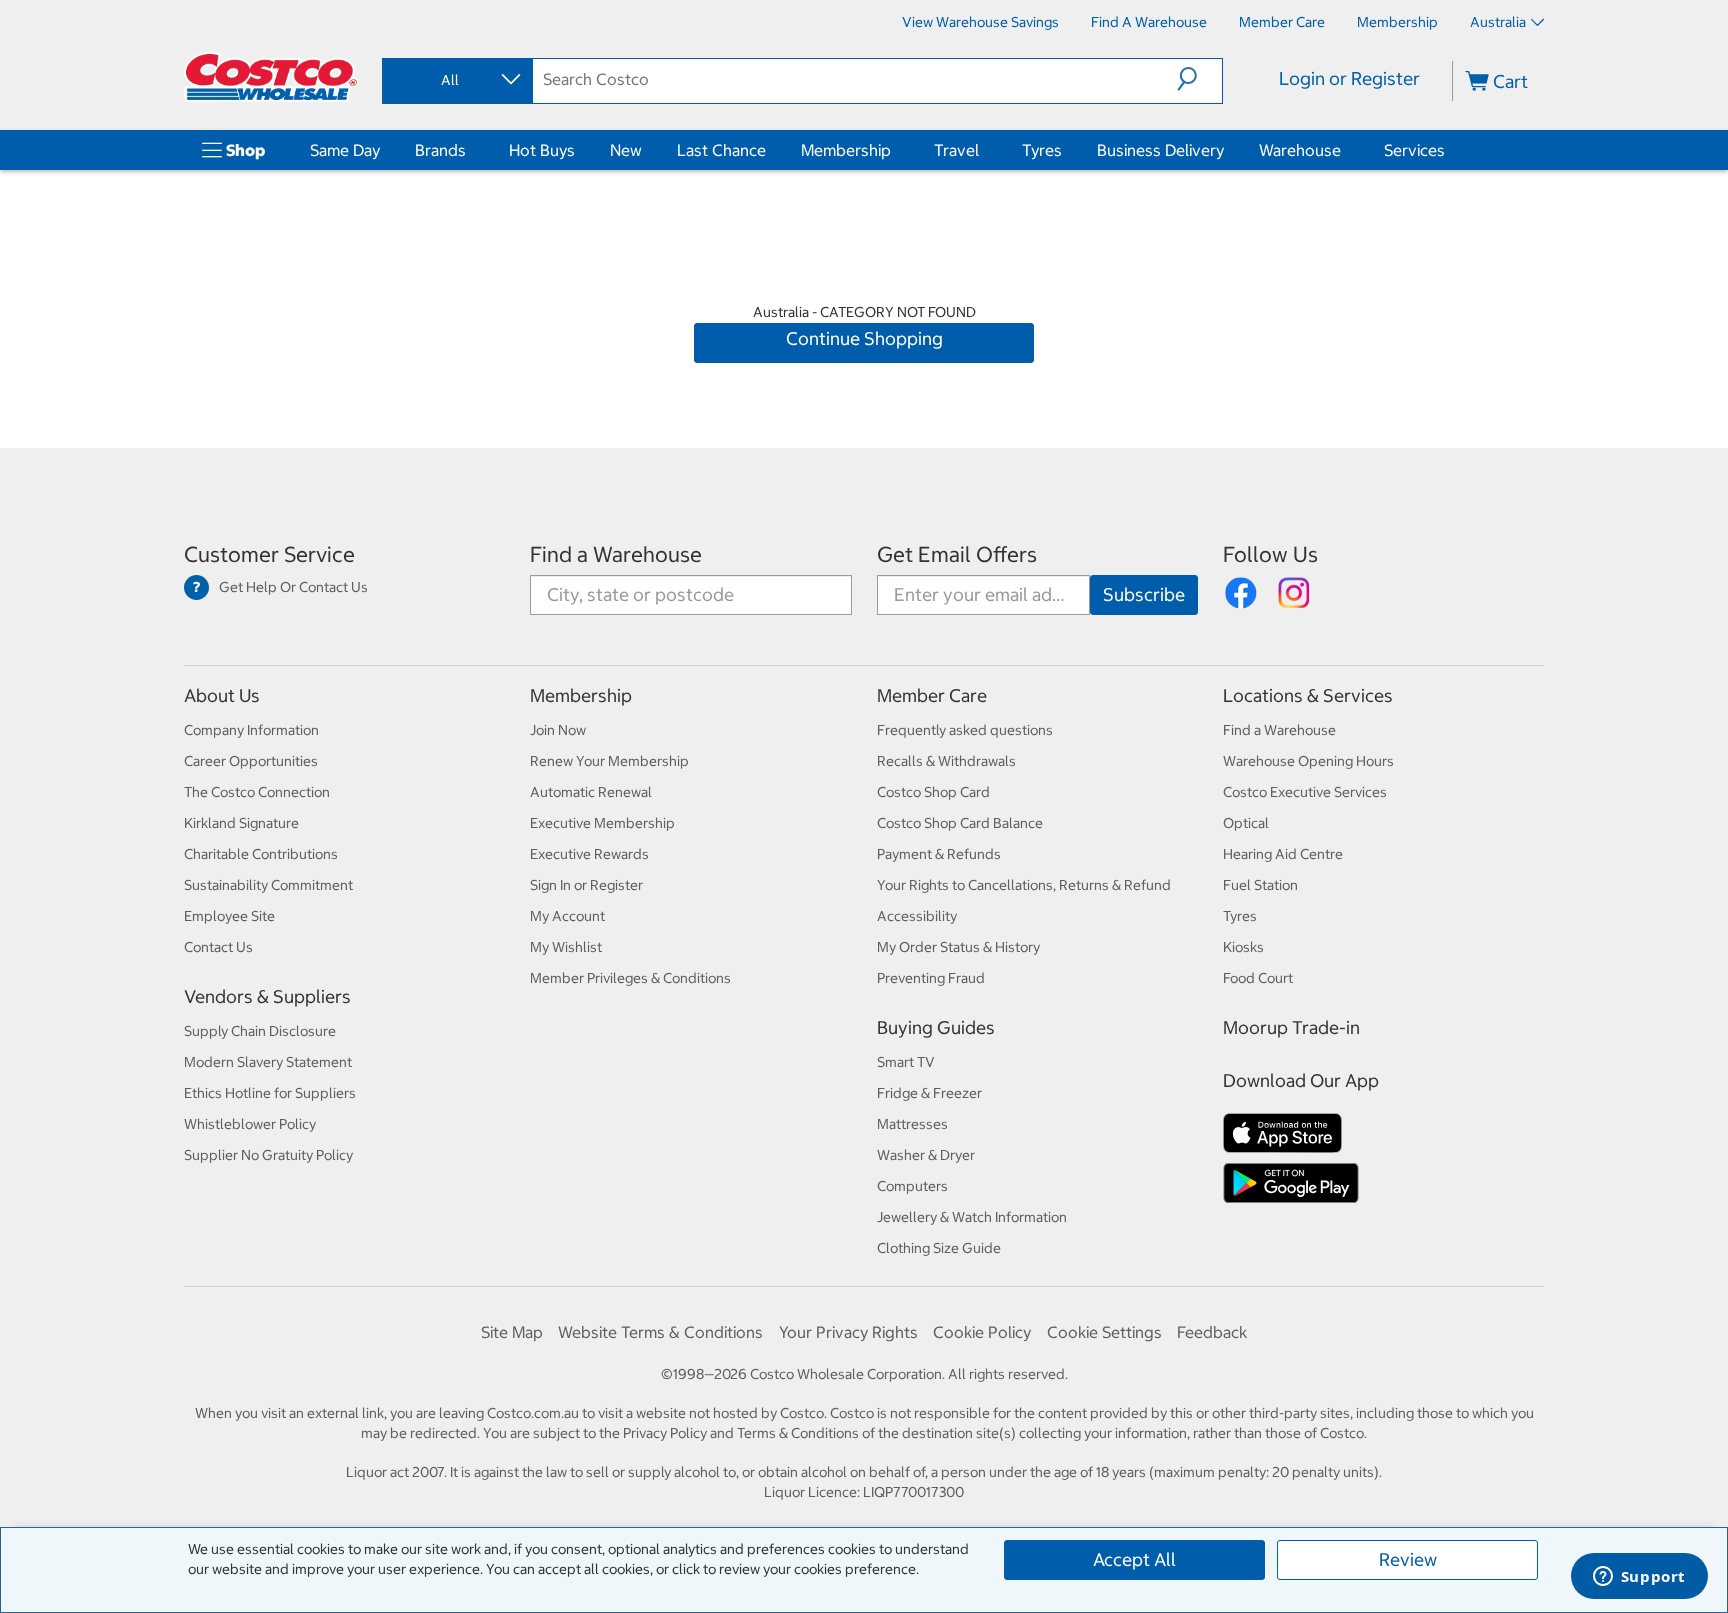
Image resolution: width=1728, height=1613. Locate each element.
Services (1414, 150)
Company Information (251, 730)
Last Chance (721, 150)
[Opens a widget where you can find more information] (1639, 1578)
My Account (567, 916)
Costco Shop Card (933, 792)
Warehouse (1300, 150)
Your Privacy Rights (848, 1332)
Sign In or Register (586, 885)
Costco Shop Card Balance (960, 823)
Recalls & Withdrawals (946, 761)
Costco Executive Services (1305, 792)
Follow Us (1270, 554)
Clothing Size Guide (939, 1248)
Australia (1498, 22)
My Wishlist (566, 947)
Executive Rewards (589, 854)
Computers (912, 1186)
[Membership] (895, 150)
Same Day (345, 150)
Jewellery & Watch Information (972, 1217)
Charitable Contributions (261, 854)
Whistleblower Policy (250, 1124)
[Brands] (470, 150)
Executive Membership (602, 823)
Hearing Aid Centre (1283, 854)
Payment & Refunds (939, 854)
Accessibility (917, 916)
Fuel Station (1260, 885)
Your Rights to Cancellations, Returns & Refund (1024, 885)
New (626, 150)
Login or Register (1349, 78)
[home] (271, 77)
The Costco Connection (257, 792)
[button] (1199, 79)
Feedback (1212, 1332)
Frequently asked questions (965, 730)
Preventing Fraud (931, 978)
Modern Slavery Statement (268, 1062)
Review (1408, 1559)
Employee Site (229, 916)
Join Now (558, 730)
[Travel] (983, 150)
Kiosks (1243, 947)
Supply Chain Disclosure (260, 1031)
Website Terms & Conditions (660, 1332)
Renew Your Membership (609, 761)
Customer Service (269, 554)
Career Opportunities (251, 761)
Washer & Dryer (926, 1155)
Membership (846, 150)
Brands (440, 150)
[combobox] (456, 80)
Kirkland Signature (241, 823)
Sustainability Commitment (268, 885)
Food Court (1258, 978)
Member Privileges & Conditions (630, 978)
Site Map (512, 1332)
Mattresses (912, 1124)
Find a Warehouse (616, 554)
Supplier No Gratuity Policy (268, 1155)
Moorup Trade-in (1291, 1027)
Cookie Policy (982, 1332)
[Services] (1449, 150)
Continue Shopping (864, 338)
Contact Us (218, 947)
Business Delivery (1160, 150)
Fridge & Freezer (929, 1093)
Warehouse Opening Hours (1308, 761)
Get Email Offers (957, 554)
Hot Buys (542, 150)
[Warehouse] (1345, 150)
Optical (1246, 823)
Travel (956, 150)
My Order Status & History (958, 947)
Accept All (1134, 1559)
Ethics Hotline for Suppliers (270, 1093)
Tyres (1042, 150)
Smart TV (906, 1062)
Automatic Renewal (591, 792)
